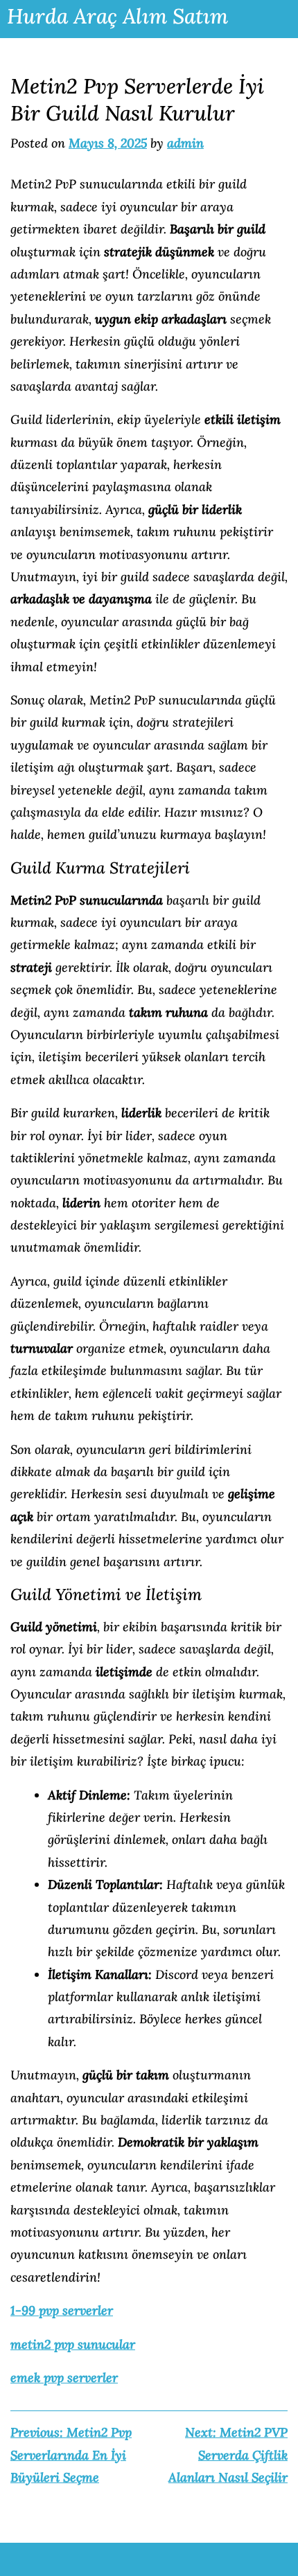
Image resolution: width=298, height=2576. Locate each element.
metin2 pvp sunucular (73, 2344)
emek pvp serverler (64, 2378)
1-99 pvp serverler (62, 2310)
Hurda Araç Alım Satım (117, 16)
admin (185, 143)
